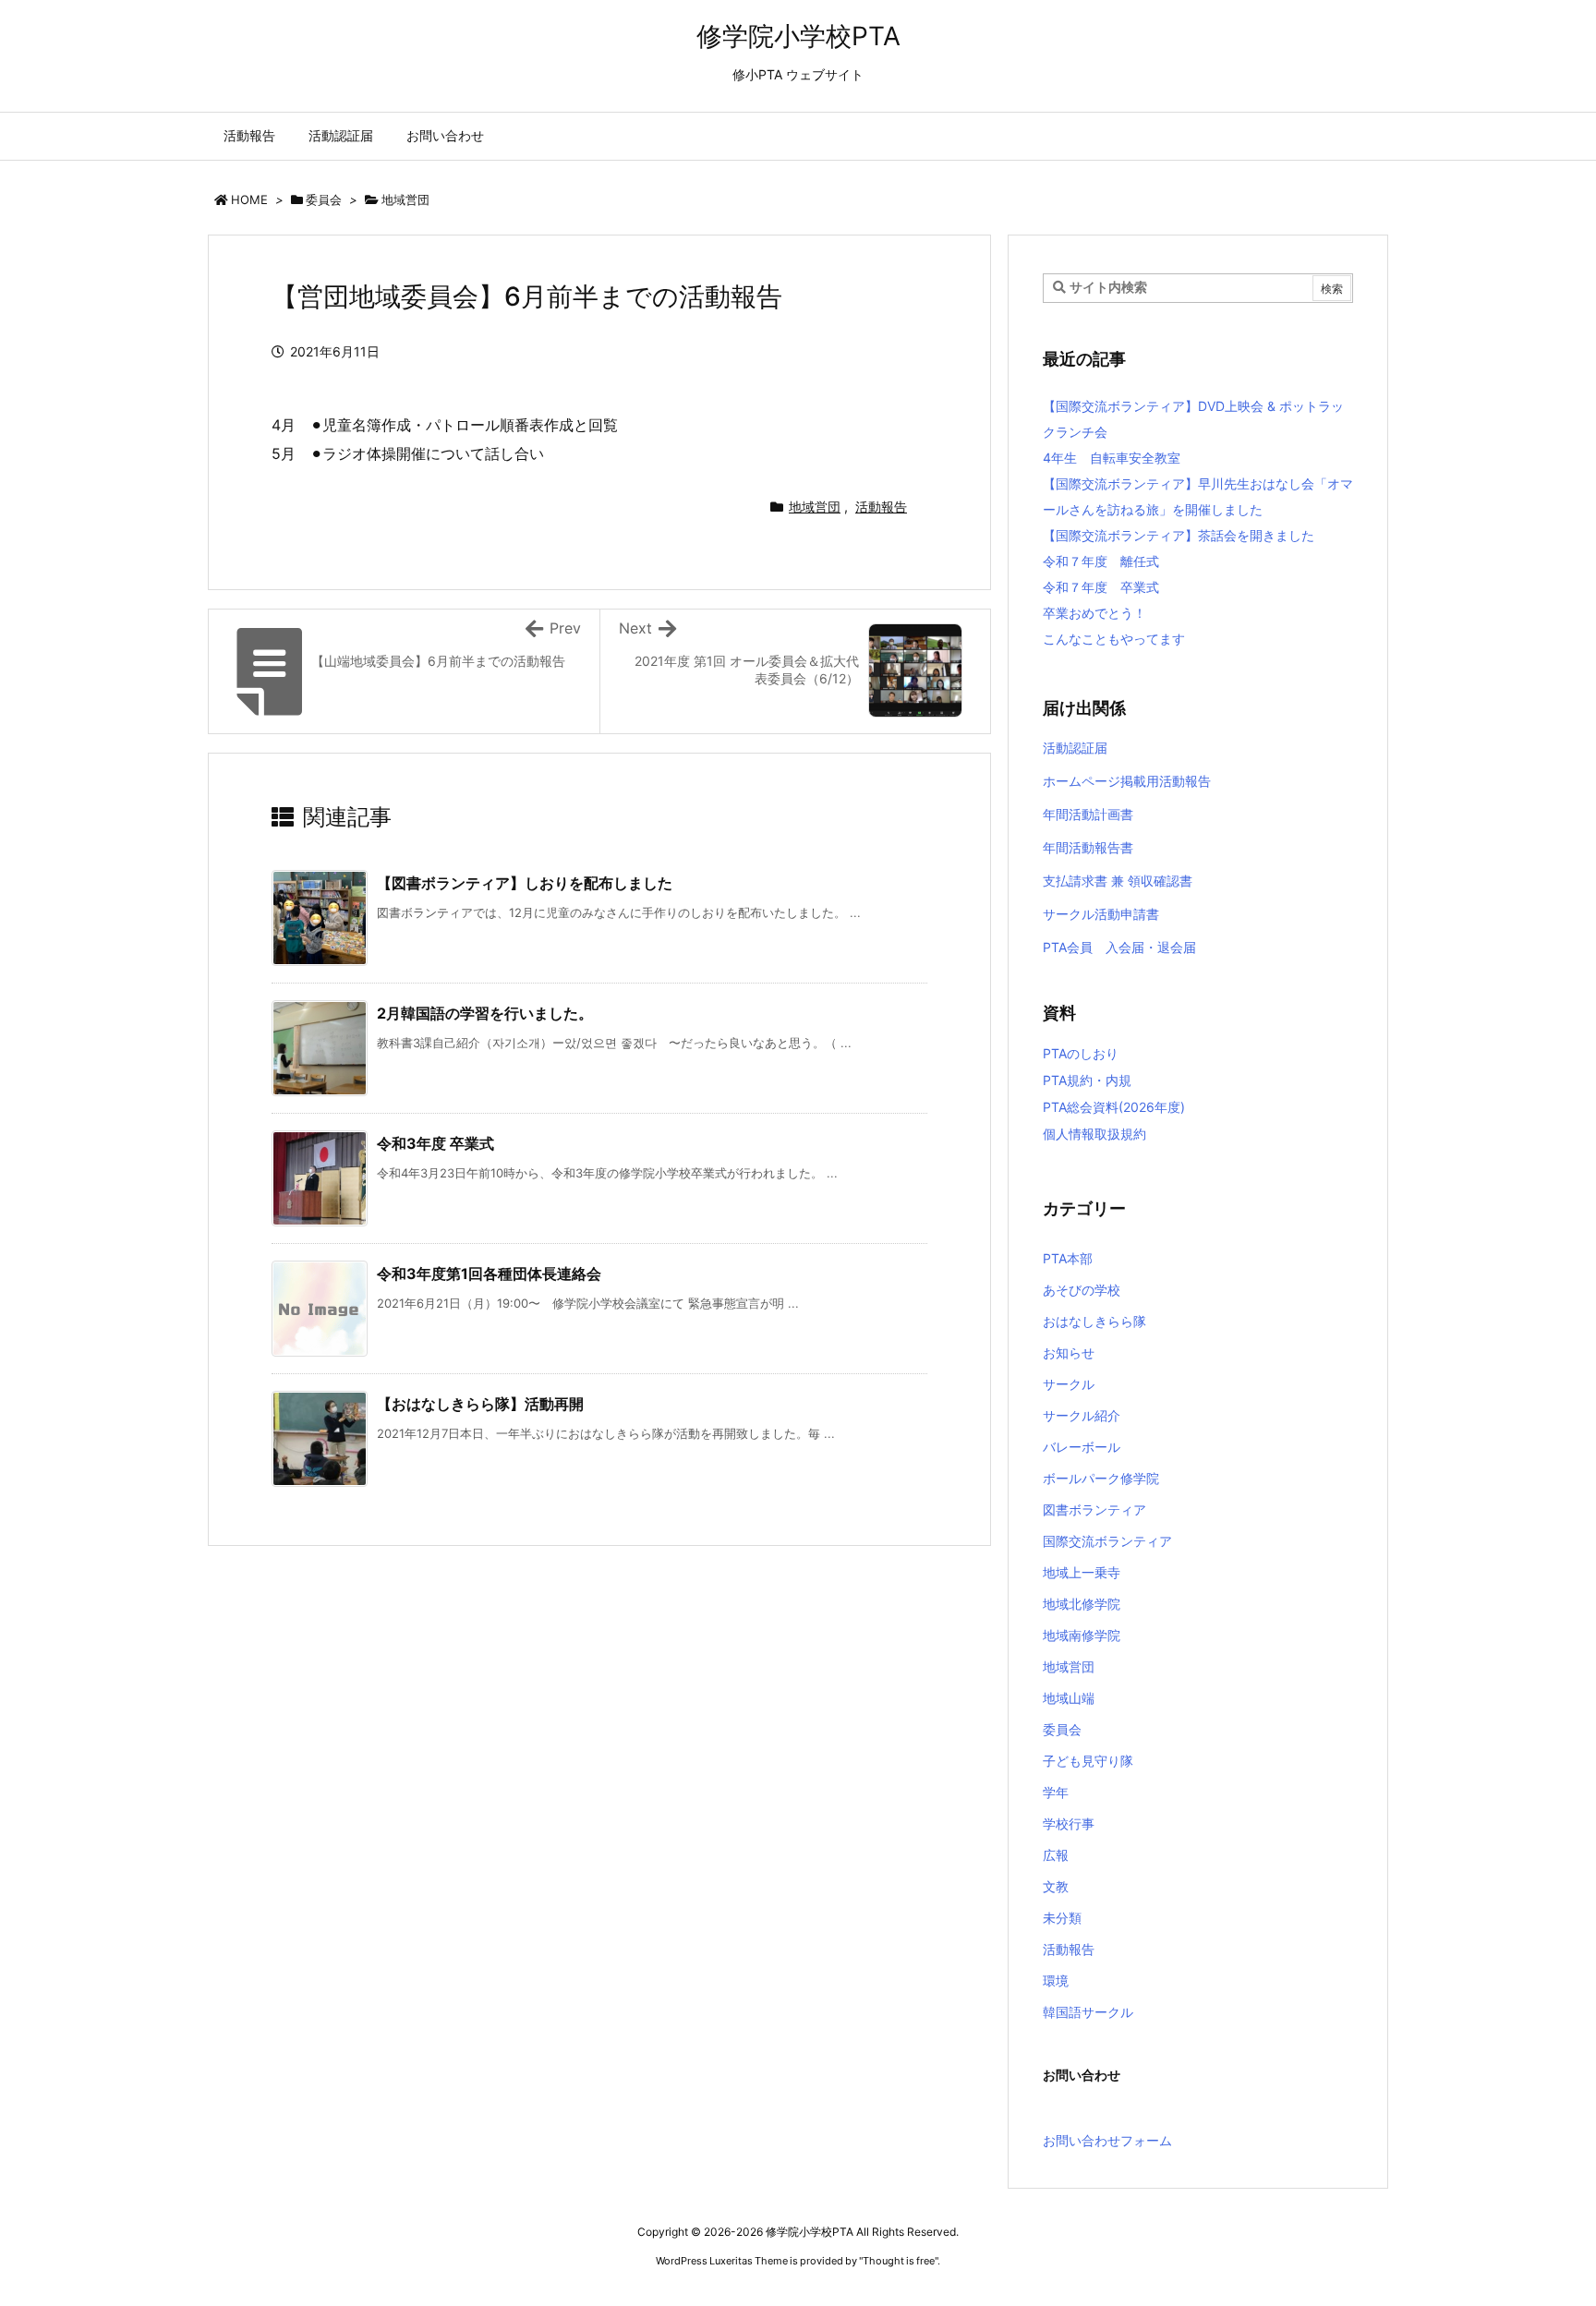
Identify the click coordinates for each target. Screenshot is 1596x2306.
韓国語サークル (1088, 2012)
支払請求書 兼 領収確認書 (1118, 881)
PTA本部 (1068, 1258)
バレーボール (1082, 1447)
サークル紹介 (1082, 1415)
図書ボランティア (1094, 1509)
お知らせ (1069, 1352)
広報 (1056, 1855)
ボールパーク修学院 (1101, 1478)
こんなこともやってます (1114, 639)
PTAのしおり (1081, 1053)
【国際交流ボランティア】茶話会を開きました (1179, 535)
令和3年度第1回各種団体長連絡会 (489, 1274)
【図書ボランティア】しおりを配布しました (525, 883)
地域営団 (405, 199)
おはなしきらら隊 (1094, 1321)
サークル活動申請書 (1101, 914)
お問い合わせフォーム (1107, 2140)
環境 (1056, 1980)
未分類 (1062, 1918)
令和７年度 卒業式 (1101, 587)
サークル (1069, 1384)
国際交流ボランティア (1107, 1541)
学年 (1056, 1792)
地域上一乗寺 (1082, 1572)
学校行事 (1069, 1823)
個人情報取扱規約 (1094, 1134)
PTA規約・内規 (1087, 1080)
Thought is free (899, 2261)
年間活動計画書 (1088, 814)
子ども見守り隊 (1088, 1761)
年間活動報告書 (1088, 847)
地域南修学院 (1082, 1635)
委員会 (324, 199)
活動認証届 (1075, 748)
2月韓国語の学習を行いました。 (485, 1013)
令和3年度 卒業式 (435, 1143)
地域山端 (1069, 1698)
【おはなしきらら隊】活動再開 (480, 1404)
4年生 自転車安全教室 (1112, 458)
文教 (1056, 1886)
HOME (249, 199)
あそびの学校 (1082, 1290)
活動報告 (881, 507)
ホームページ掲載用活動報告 (1127, 781)
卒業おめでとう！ (1094, 613)
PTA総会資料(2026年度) (1114, 1107)
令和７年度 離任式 (1101, 561)
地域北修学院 (1082, 1604)
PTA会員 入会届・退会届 (1119, 947)
